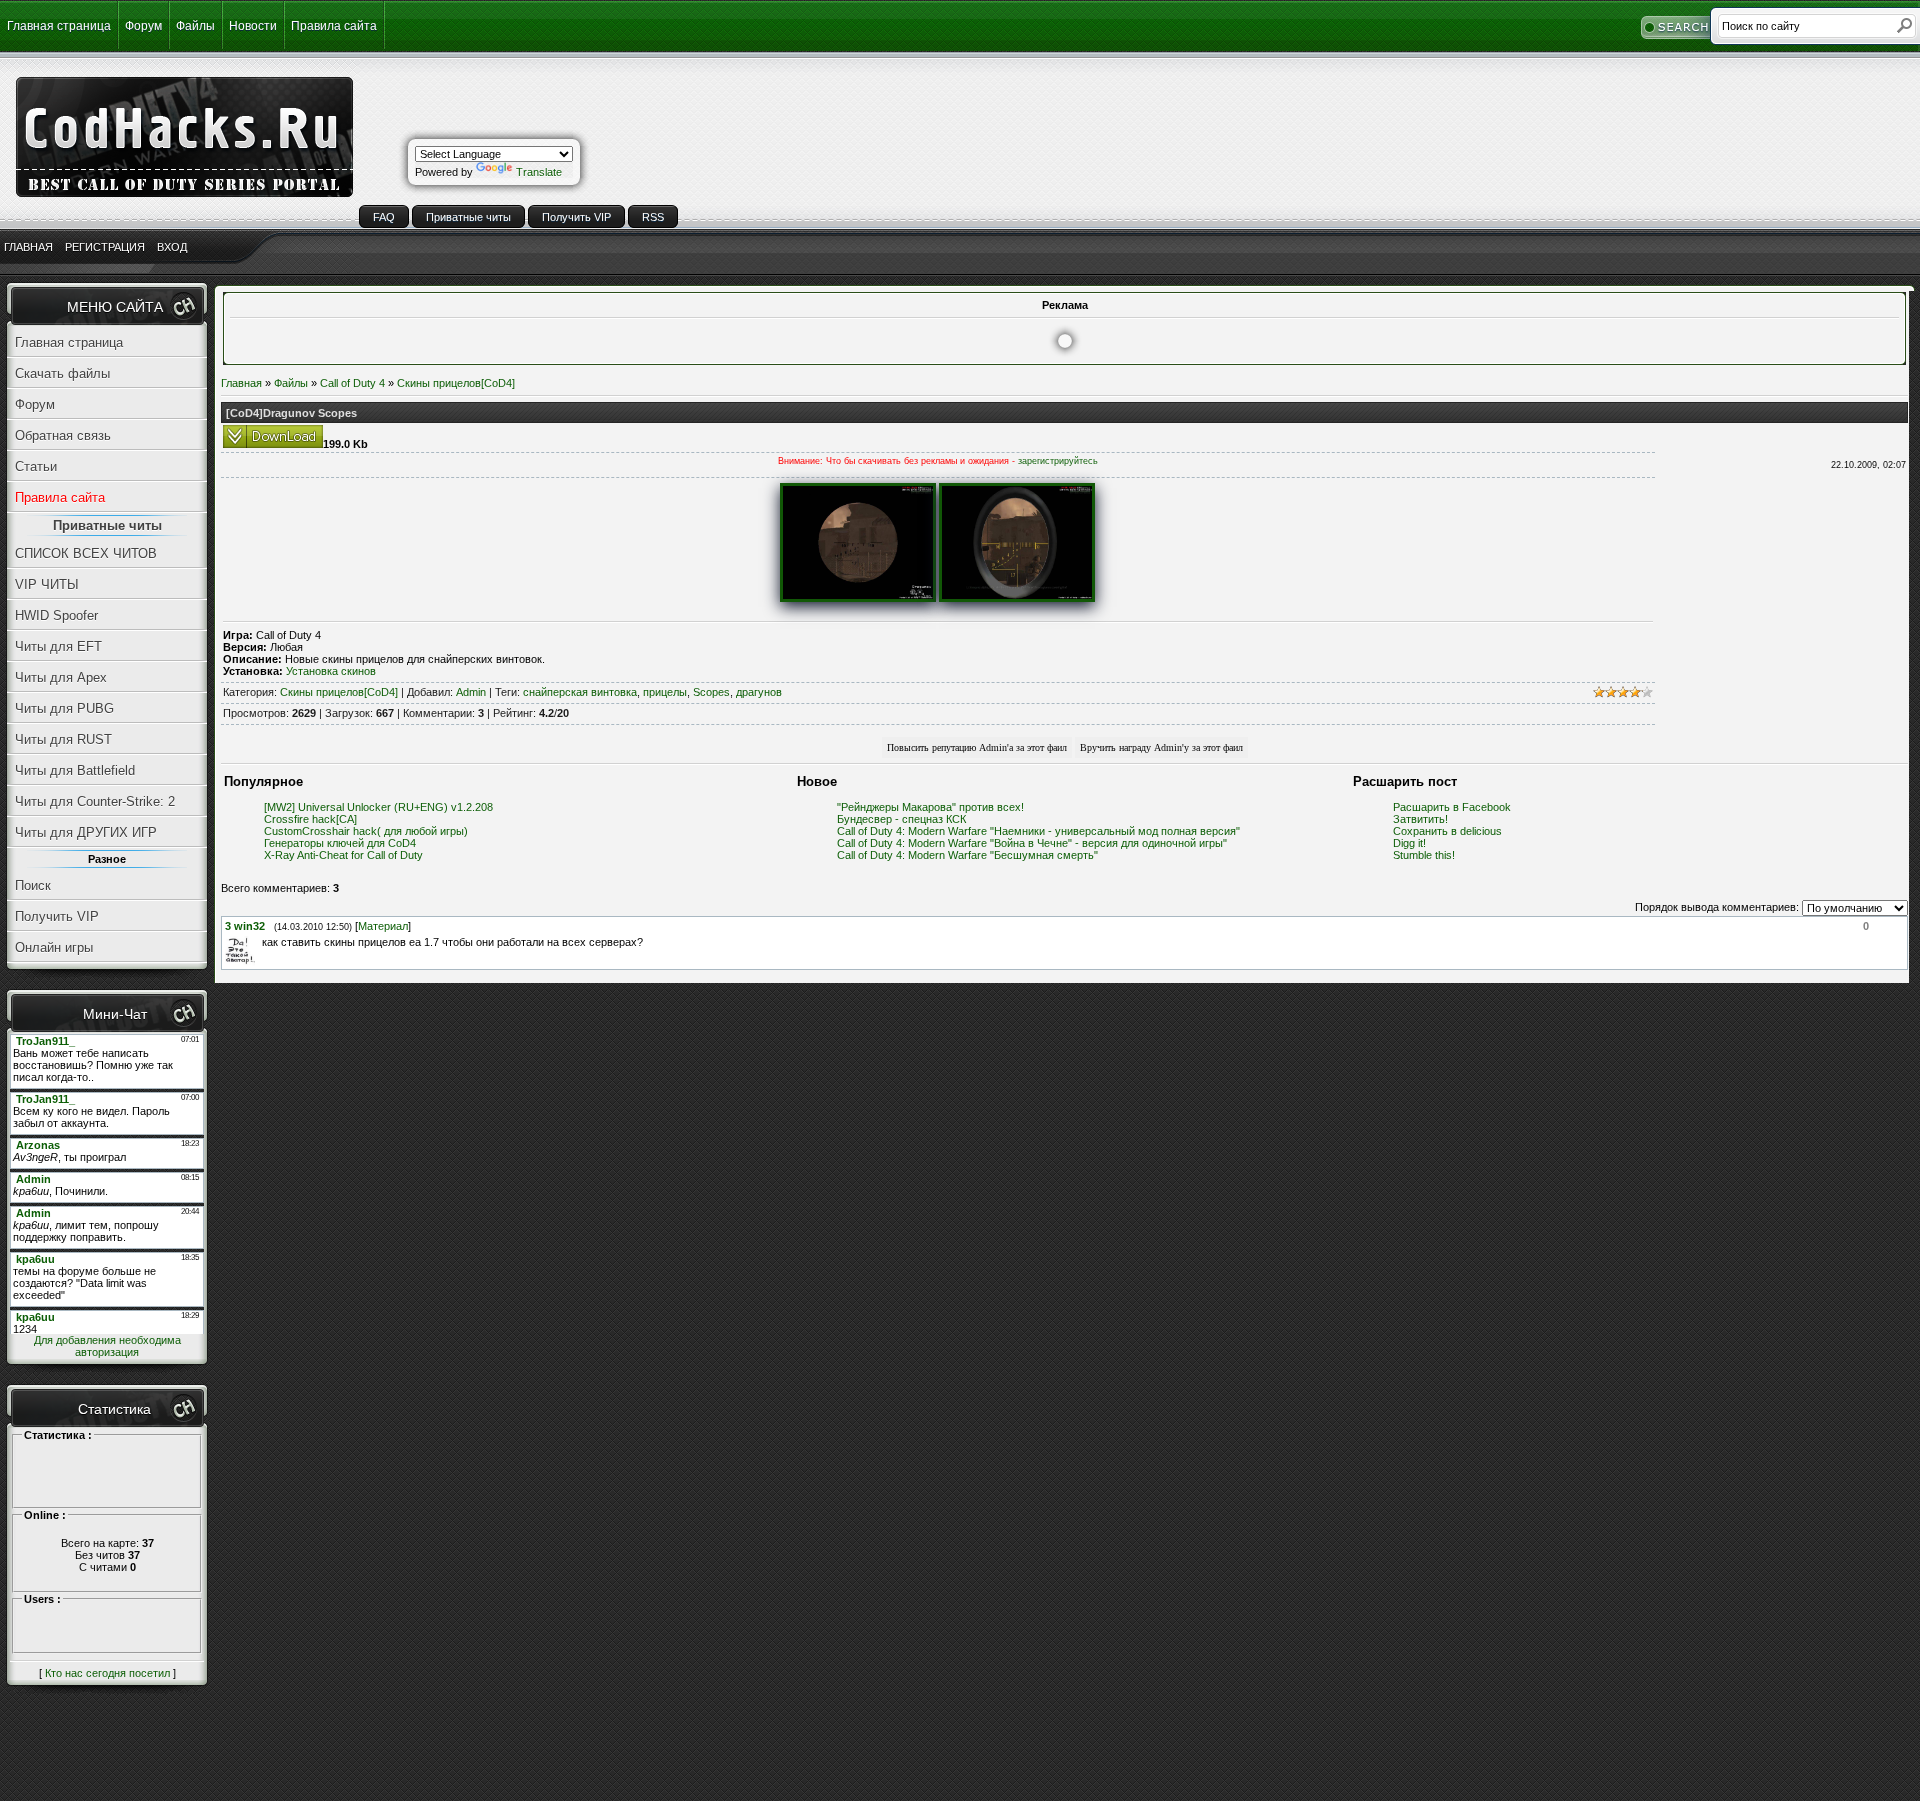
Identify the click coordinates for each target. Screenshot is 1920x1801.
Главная (241, 383)
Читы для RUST (63, 739)
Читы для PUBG (64, 708)
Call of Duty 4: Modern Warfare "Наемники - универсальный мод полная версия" (1038, 831)
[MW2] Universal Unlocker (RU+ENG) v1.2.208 (378, 807)
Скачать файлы (62, 373)
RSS (653, 217)
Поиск (33, 885)
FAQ (384, 217)
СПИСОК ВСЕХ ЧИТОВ (86, 553)
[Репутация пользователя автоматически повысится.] (977, 746)
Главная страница (59, 26)
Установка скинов (331, 671)
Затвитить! (1420, 819)
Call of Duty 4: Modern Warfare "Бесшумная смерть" (967, 855)
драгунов (759, 692)
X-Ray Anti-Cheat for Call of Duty (343, 855)
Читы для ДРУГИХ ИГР (86, 832)
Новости (253, 26)
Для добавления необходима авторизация (107, 1346)
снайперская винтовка (580, 692)
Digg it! (1409, 843)
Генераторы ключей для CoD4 (340, 843)
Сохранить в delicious (1447, 831)
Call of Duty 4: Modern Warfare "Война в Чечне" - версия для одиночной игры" (1032, 843)
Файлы (195, 26)
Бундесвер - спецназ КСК (901, 819)
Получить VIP (576, 217)
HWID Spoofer (56, 615)
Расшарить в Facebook (1452, 807)
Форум (143, 26)
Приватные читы (468, 217)
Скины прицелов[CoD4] (456, 383)
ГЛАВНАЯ (28, 247)
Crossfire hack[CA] (310, 819)
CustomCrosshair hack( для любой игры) (366, 831)
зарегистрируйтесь (1058, 461)
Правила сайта (334, 26)
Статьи (36, 466)
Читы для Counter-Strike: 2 (95, 801)
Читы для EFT (58, 646)
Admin (471, 692)
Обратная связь (63, 435)
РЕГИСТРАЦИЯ (105, 247)
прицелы (665, 692)
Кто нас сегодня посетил (107, 1673)
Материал (383, 926)
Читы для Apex (61, 677)
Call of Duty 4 (352, 383)
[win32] (260, 942)
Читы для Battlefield (75, 770)
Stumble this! (1424, 855)
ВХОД (172, 247)
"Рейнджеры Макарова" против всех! (930, 807)
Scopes (711, 692)
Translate (539, 172)
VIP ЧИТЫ (47, 584)
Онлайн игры (54, 947)
